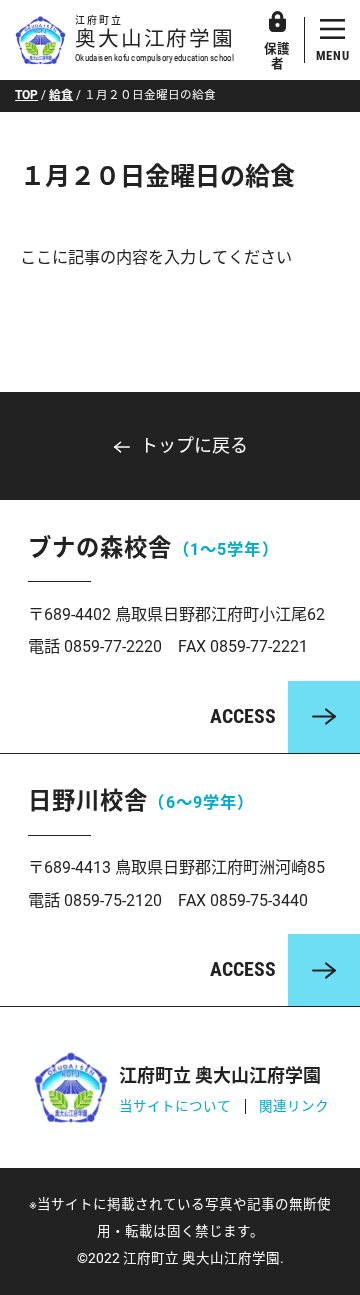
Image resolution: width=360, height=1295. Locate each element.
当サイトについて (175, 1106)
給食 (61, 95)
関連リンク (294, 1106)
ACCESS (243, 716)
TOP (26, 95)
